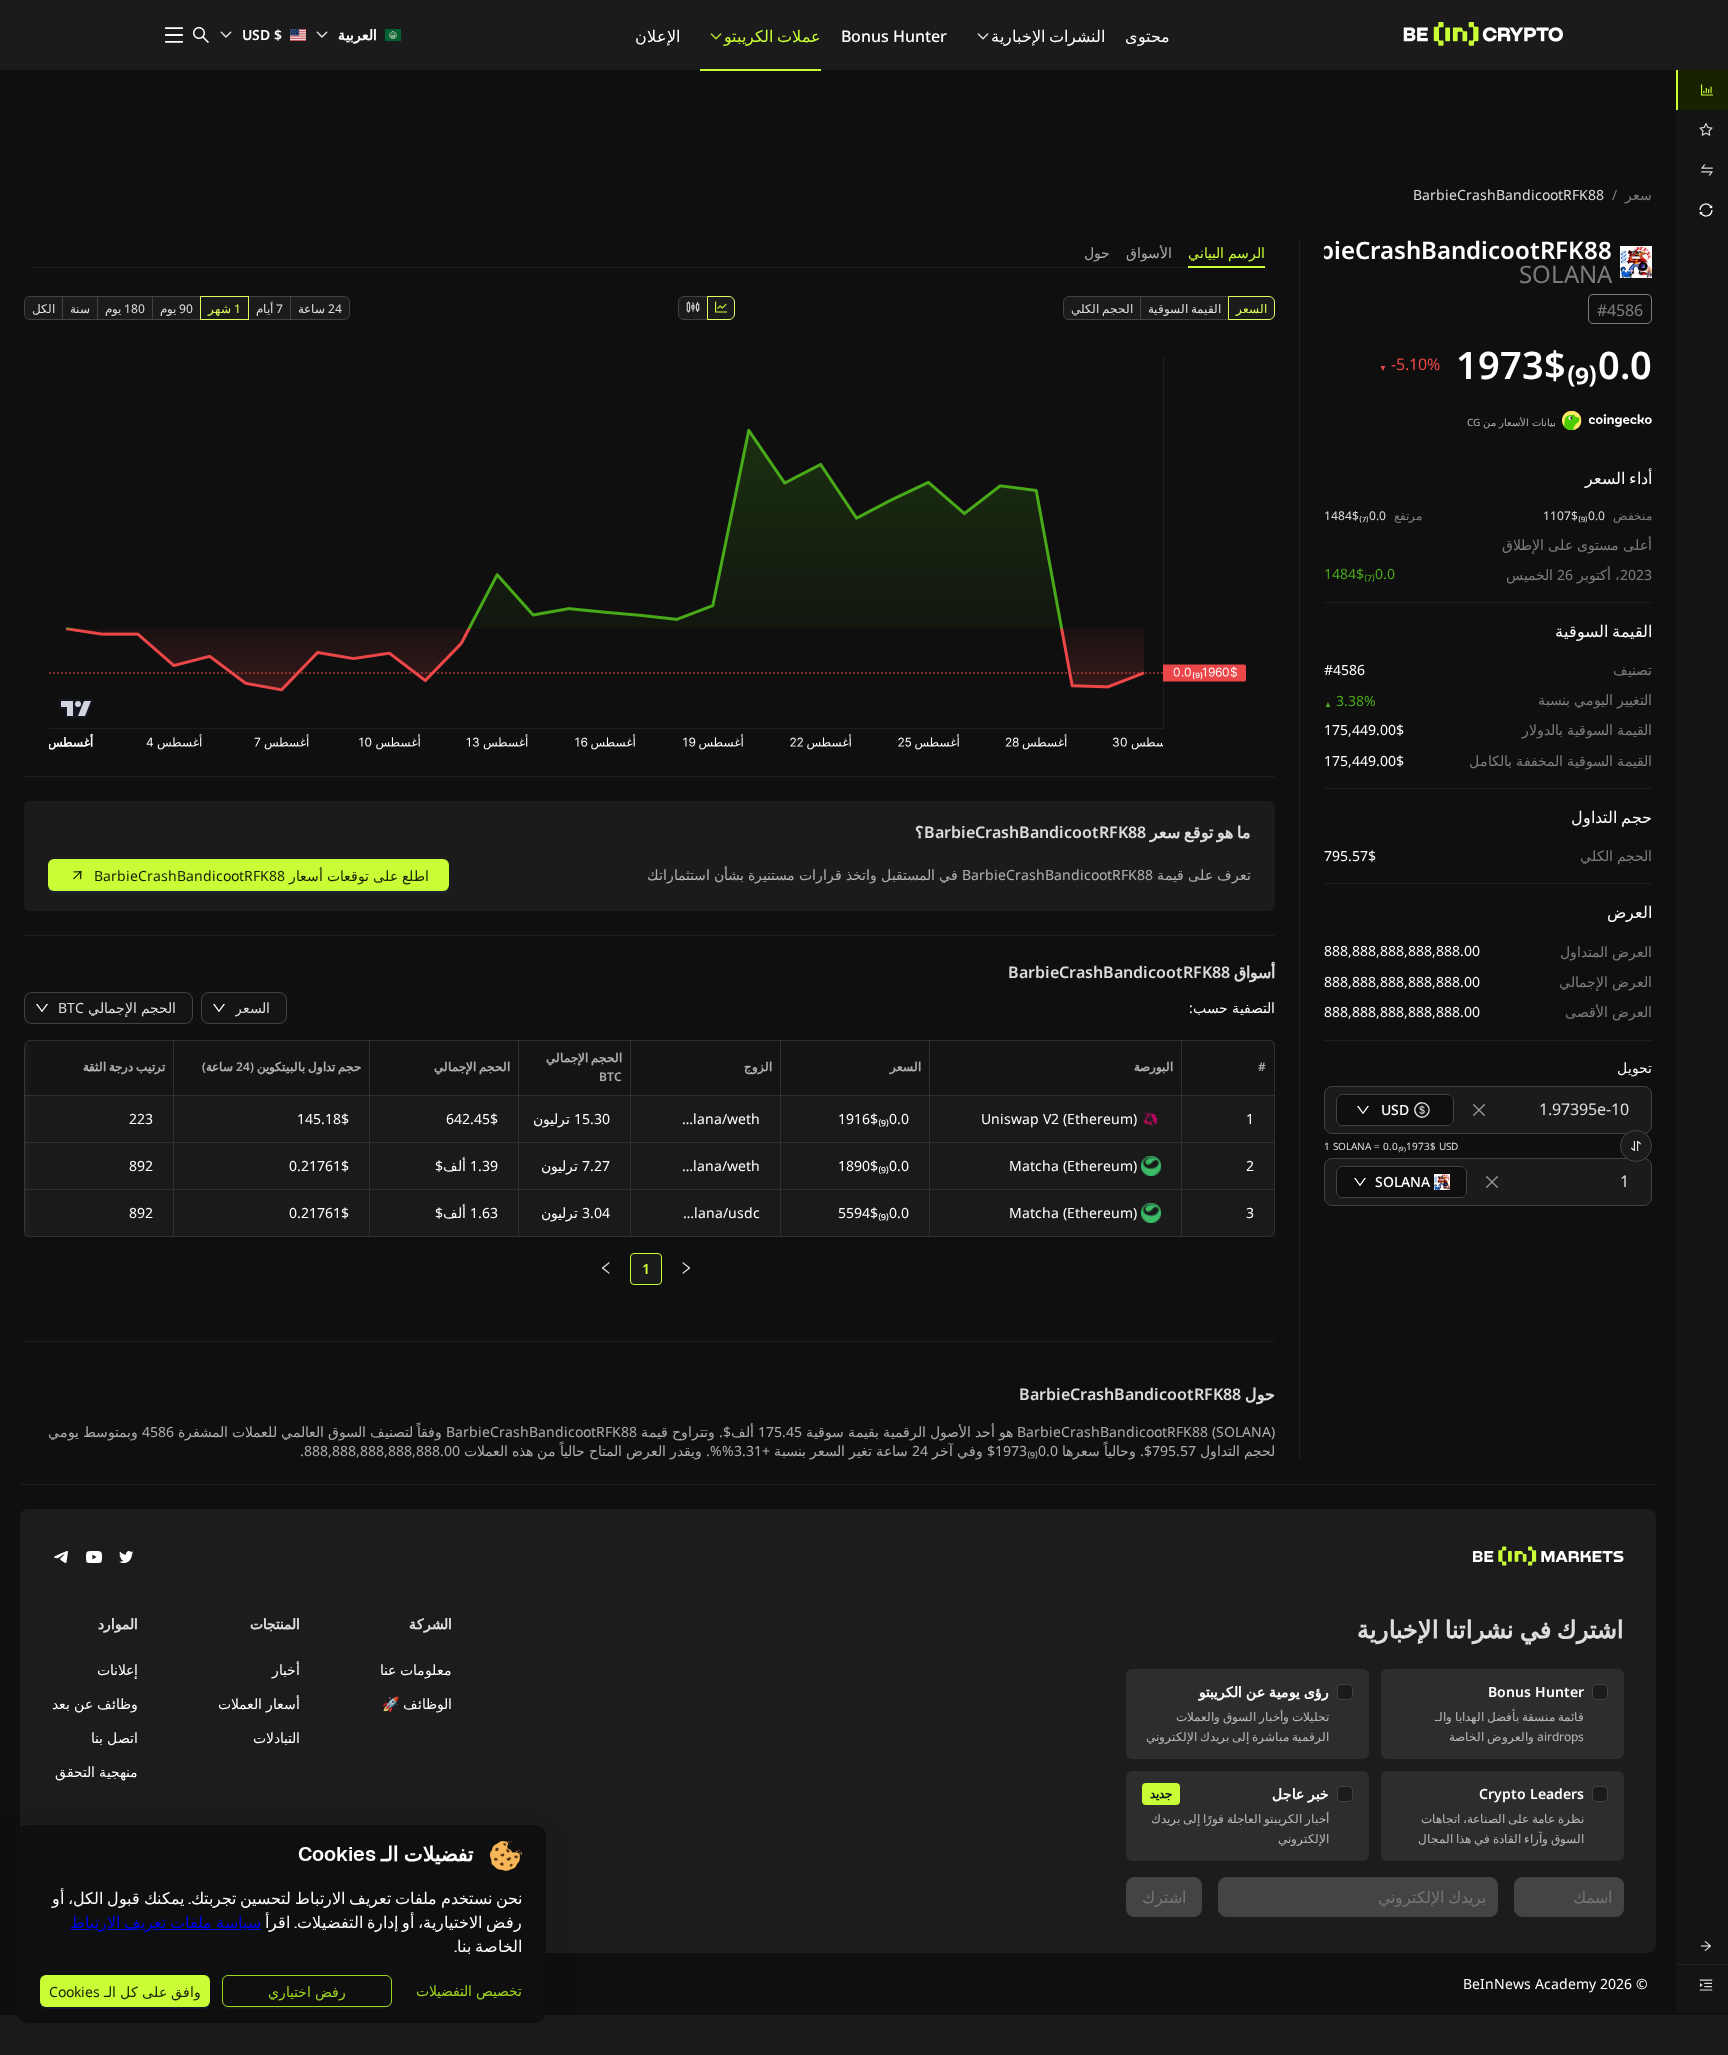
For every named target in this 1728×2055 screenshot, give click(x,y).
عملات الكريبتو (772, 36)
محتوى (1147, 36)
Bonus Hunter (894, 36)
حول (1097, 252)
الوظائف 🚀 (417, 1703)
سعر (1638, 194)
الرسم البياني (1226, 252)
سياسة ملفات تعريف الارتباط (165, 1922)
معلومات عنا (416, 1669)
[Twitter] (126, 1559)
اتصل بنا (114, 1737)
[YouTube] (94, 1559)
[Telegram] (62, 1559)
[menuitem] (1702, 90)
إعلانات (117, 1669)
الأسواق (1149, 252)
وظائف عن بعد (95, 1703)
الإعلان (657, 36)
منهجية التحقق (96, 1771)
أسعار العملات (259, 1703)
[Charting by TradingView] (76, 708)
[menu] (1702, 150)
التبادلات (276, 1737)
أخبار (286, 1669)
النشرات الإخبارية (1048, 36)
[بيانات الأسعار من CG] (1607, 423)
